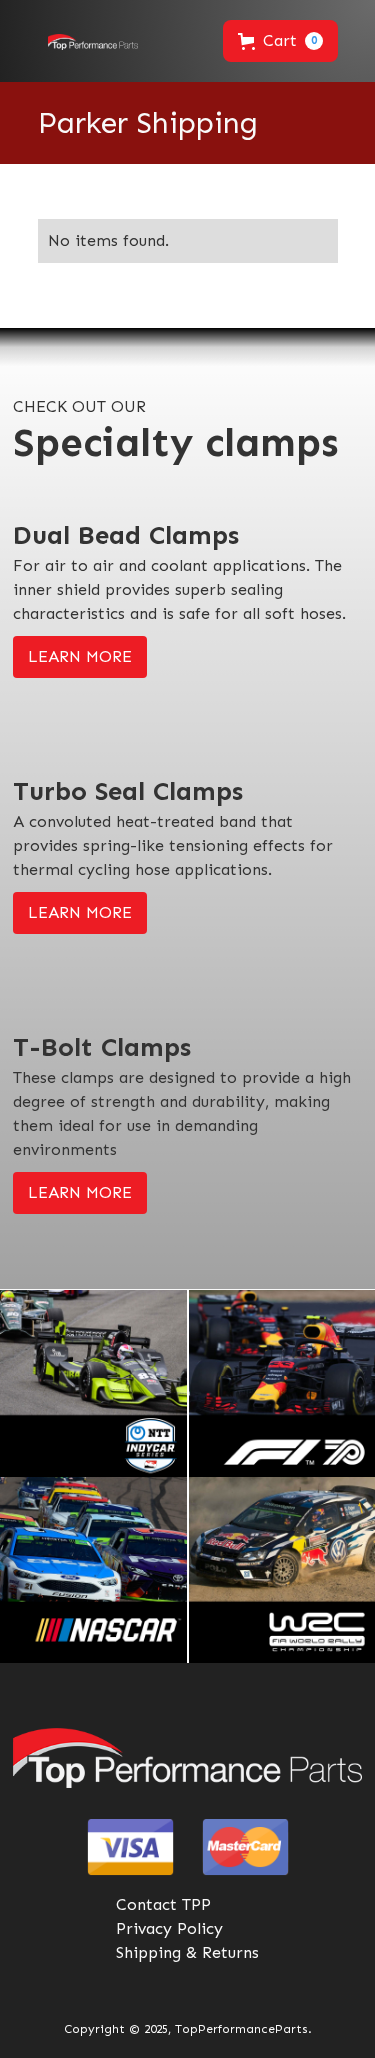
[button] (280, 41)
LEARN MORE (80, 656)
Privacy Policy (169, 1928)
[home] (88, 41)
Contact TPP (163, 1904)
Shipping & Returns (187, 1952)
